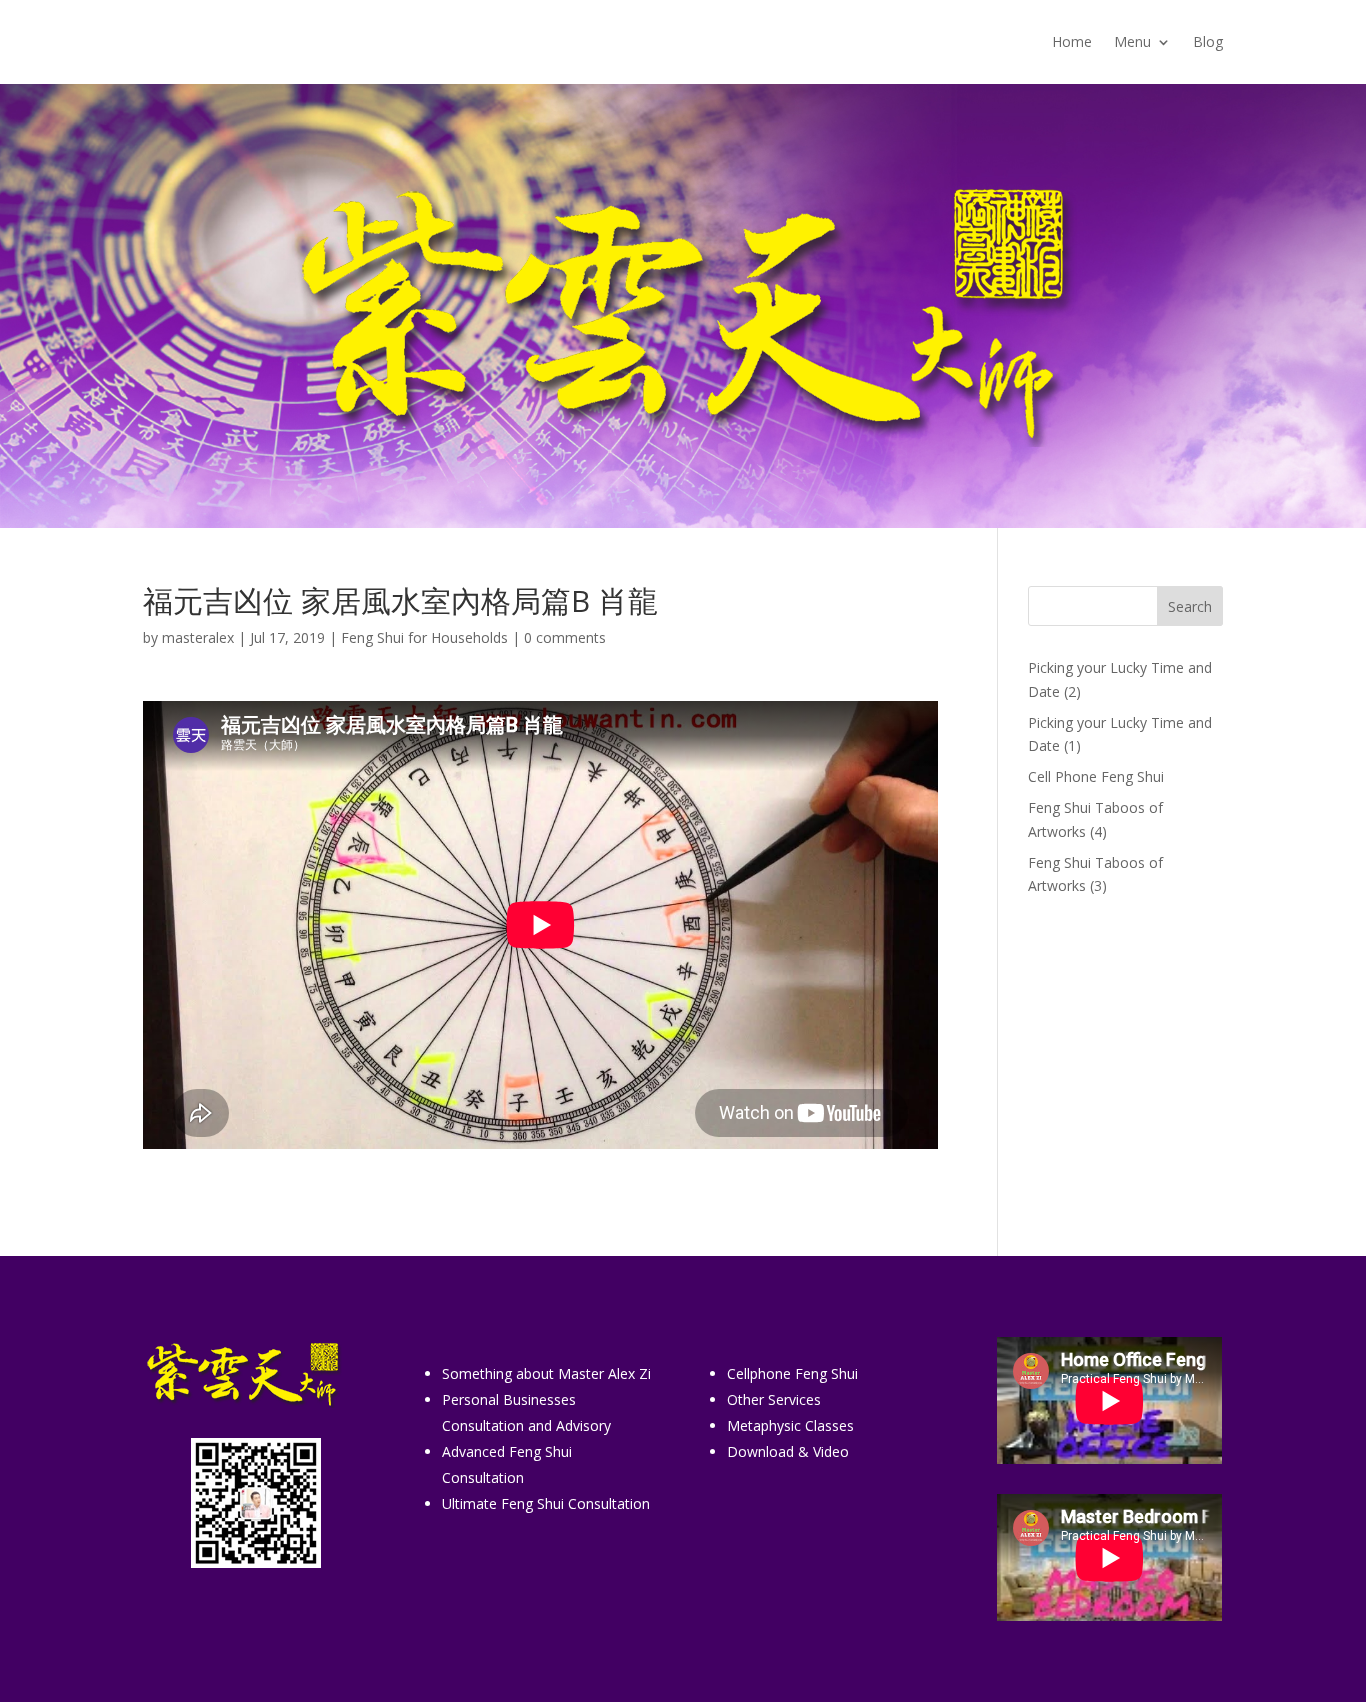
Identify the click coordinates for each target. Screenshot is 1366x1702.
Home (1072, 43)
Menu (1132, 43)
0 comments (565, 637)
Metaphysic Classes (790, 1425)
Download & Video (788, 1451)
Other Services (774, 1399)
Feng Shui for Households (424, 637)
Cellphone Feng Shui (792, 1373)
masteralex (198, 637)
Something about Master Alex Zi (546, 1373)
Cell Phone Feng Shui (1096, 776)
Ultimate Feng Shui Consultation (546, 1503)
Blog (1208, 43)
